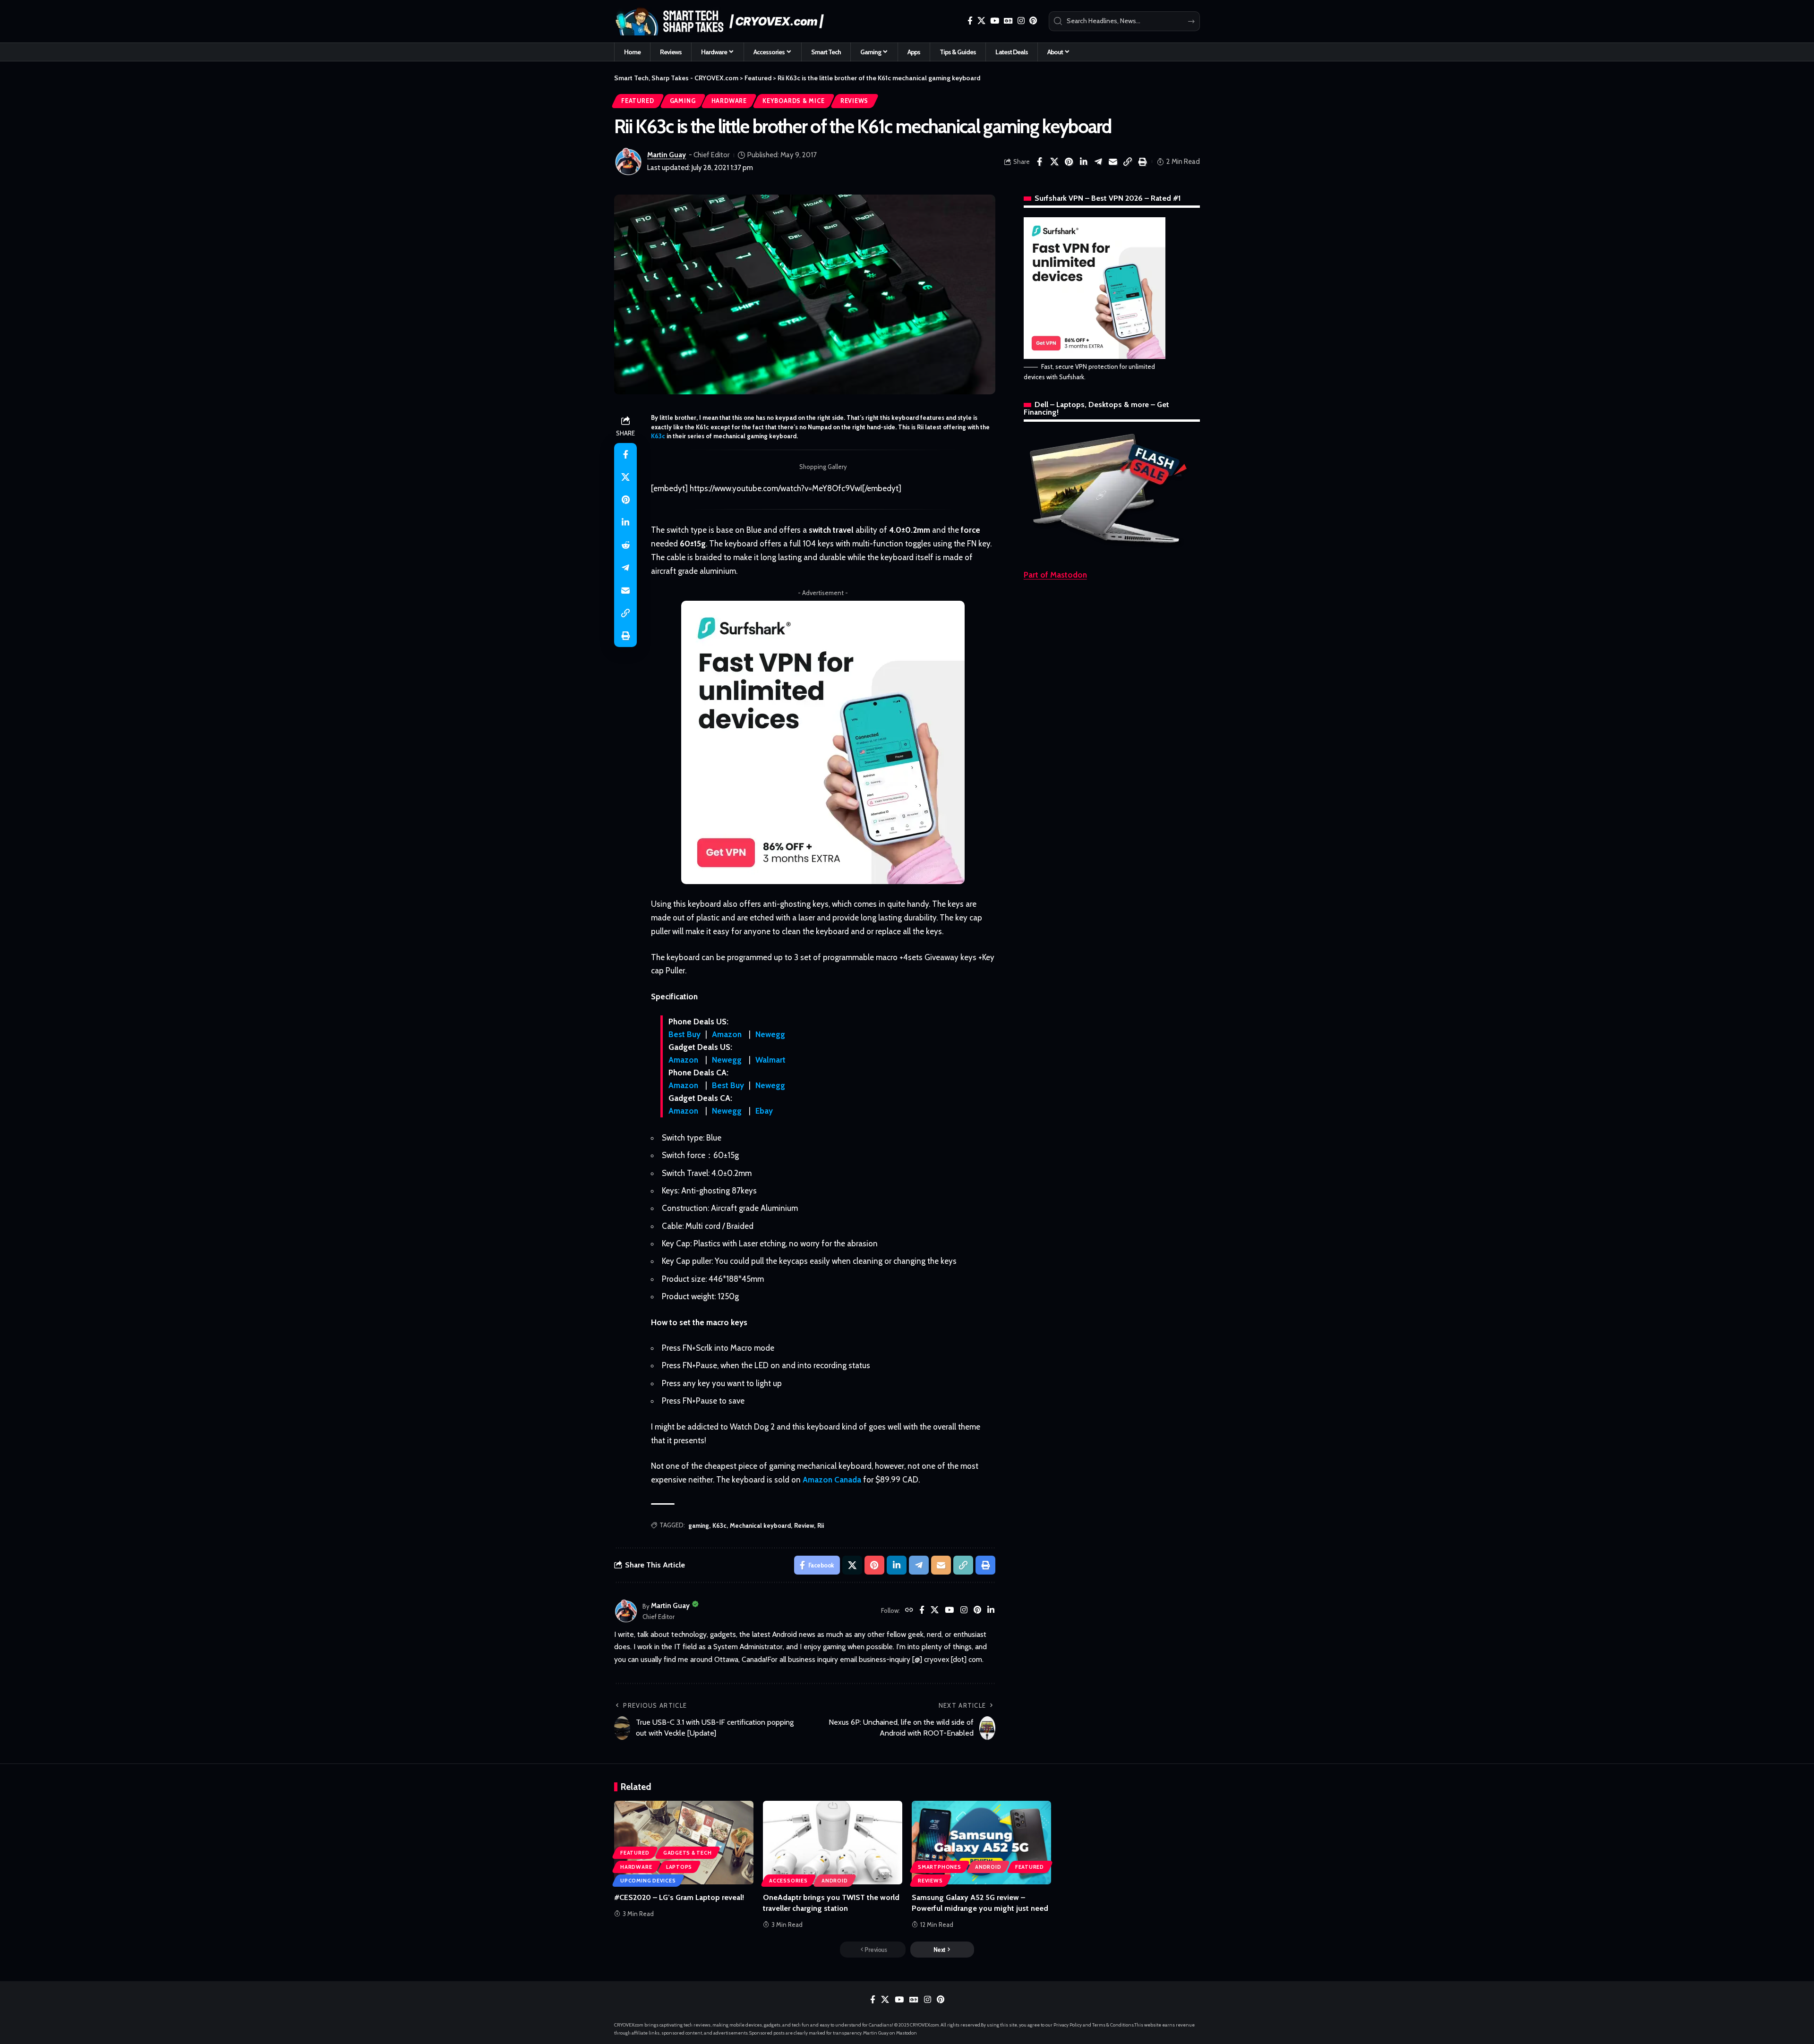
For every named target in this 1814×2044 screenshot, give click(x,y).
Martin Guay (667, 155)
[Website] (909, 1611)
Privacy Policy (1068, 2025)
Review (804, 1525)
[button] (1128, 162)
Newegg (770, 1034)
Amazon (727, 1034)
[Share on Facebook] (1040, 162)
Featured (637, 101)
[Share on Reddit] (625, 545)
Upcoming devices (648, 1881)
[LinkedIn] (991, 1611)
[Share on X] (1054, 162)
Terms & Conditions (1113, 2025)
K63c (658, 436)
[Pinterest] (1033, 21)
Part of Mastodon (1055, 575)
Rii (821, 1525)
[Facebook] (970, 21)
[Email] (1113, 162)
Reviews (854, 101)
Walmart (770, 1060)
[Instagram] (1021, 21)
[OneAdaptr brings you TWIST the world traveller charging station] (833, 1843)
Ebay (764, 1111)
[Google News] (1008, 21)
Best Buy (685, 1034)
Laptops (679, 1867)
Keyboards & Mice (793, 101)
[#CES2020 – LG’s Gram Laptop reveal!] (684, 1843)
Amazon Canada (832, 1480)
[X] (981, 21)
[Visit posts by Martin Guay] (628, 162)
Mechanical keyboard (760, 1525)
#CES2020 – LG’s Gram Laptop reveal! (679, 1897)
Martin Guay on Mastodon (890, 2033)
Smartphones (939, 1867)
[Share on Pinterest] (1069, 162)
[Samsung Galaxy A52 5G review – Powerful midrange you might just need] (981, 1843)
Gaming (683, 101)
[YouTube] (995, 21)
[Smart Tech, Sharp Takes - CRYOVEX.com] (724, 21)
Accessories (788, 1881)
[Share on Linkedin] (1084, 162)
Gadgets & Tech (688, 1853)
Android (834, 1881)
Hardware (729, 101)
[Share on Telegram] (1098, 162)
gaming (699, 1525)
